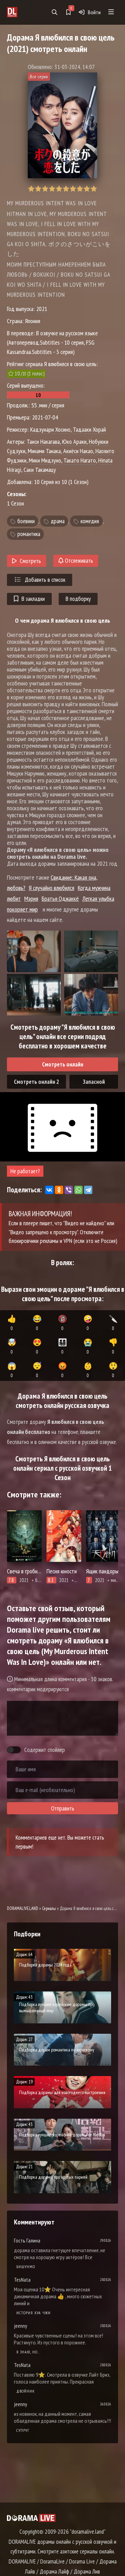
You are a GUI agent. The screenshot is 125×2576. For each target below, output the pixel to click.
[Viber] (69, 1190)
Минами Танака (44, 451)
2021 (42, 309)
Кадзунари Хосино (50, 429)
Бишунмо (26, 2267)
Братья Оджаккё (60, 898)
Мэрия (31, 898)
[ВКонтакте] (49, 1190)
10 (94, 189)
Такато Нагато (80, 460)
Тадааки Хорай (89, 429)
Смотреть (30, 561)
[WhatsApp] (78, 1190)
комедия (90, 521)
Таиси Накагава (43, 442)
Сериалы (49, 1908)
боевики (26, 521)
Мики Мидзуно (45, 460)
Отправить (63, 1808)
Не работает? (25, 1171)
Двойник (26, 2391)
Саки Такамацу (40, 470)
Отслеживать (78, 561)
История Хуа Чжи (34, 2313)
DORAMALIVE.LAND (23, 1908)
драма (58, 521)
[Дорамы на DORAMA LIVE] (19, 12)
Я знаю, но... (28, 2352)
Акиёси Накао (78, 451)
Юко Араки (74, 442)
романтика (29, 534)
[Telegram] (88, 1190)
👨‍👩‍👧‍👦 (62, 1346)
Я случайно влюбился (52, 888)
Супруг (23, 2430)
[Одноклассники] (59, 1190)
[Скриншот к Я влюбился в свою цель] (34, 951)
